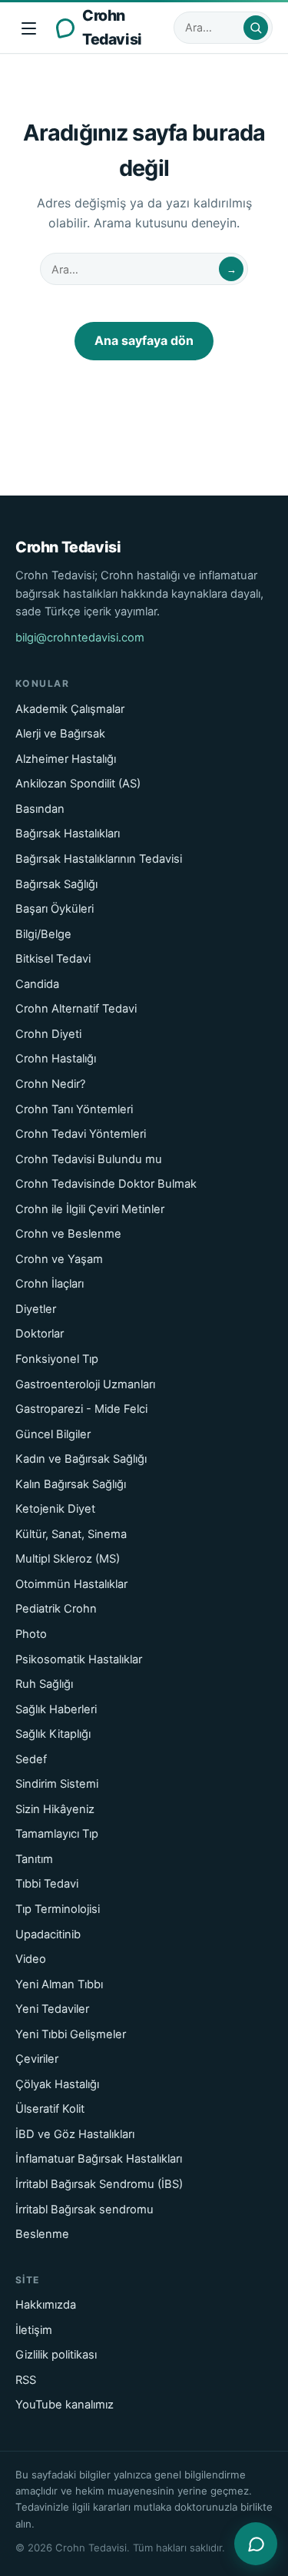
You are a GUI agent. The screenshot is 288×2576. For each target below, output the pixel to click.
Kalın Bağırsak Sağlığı (71, 1484)
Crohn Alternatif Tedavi (76, 1009)
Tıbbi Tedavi (47, 1884)
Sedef (31, 1759)
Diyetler (36, 1309)
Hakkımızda (46, 2305)
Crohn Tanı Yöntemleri (74, 1109)
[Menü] (29, 28)
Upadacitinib (48, 1934)
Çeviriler (37, 2059)
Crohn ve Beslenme (68, 1234)
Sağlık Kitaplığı (53, 1734)
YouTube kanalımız (65, 2405)
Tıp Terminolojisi (58, 1909)
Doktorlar (40, 1334)
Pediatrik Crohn (56, 1609)
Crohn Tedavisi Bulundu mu (89, 1159)
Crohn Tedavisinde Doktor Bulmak (106, 1184)
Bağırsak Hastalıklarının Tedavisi (99, 859)
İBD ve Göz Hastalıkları (75, 2134)
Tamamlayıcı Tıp (57, 1834)
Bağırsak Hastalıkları (68, 834)
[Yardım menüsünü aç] (256, 2544)
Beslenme (42, 2234)
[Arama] (256, 28)
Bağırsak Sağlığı (56, 884)
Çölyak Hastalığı (57, 2084)
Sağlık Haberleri (56, 1709)
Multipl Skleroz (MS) (68, 1559)
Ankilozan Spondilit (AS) (78, 784)
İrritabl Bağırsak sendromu (84, 2210)
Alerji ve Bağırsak (60, 734)
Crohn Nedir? (50, 1084)
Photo (31, 1634)
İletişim (34, 2330)
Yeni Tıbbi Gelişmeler (71, 2034)
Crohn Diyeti (48, 1034)
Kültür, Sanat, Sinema (71, 1534)
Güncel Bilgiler (53, 1434)
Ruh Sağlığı (44, 1684)
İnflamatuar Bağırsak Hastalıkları (99, 2159)
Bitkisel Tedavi (53, 959)
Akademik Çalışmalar (70, 709)
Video (31, 1959)
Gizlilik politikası (56, 2355)
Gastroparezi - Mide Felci (81, 1409)
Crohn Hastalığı (56, 1059)
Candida (37, 984)
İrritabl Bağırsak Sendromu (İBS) (99, 2184)
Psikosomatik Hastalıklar (79, 1659)
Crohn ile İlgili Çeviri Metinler (90, 1209)
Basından (40, 809)
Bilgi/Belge (43, 934)
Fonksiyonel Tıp (57, 1359)
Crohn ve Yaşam (59, 1259)
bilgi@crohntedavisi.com (80, 638)
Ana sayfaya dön (144, 340)
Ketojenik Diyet (55, 1509)
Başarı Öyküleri (55, 909)
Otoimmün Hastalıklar (71, 1584)
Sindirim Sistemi (57, 1784)
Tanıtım (34, 1859)
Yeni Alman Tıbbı (59, 1984)
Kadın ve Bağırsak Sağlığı (81, 1459)
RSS (26, 2380)
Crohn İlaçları (50, 1284)
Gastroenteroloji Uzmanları (85, 1384)
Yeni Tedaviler (52, 2009)
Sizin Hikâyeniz (55, 1809)
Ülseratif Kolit (50, 2109)
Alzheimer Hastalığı (66, 759)
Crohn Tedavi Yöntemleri (81, 1134)
